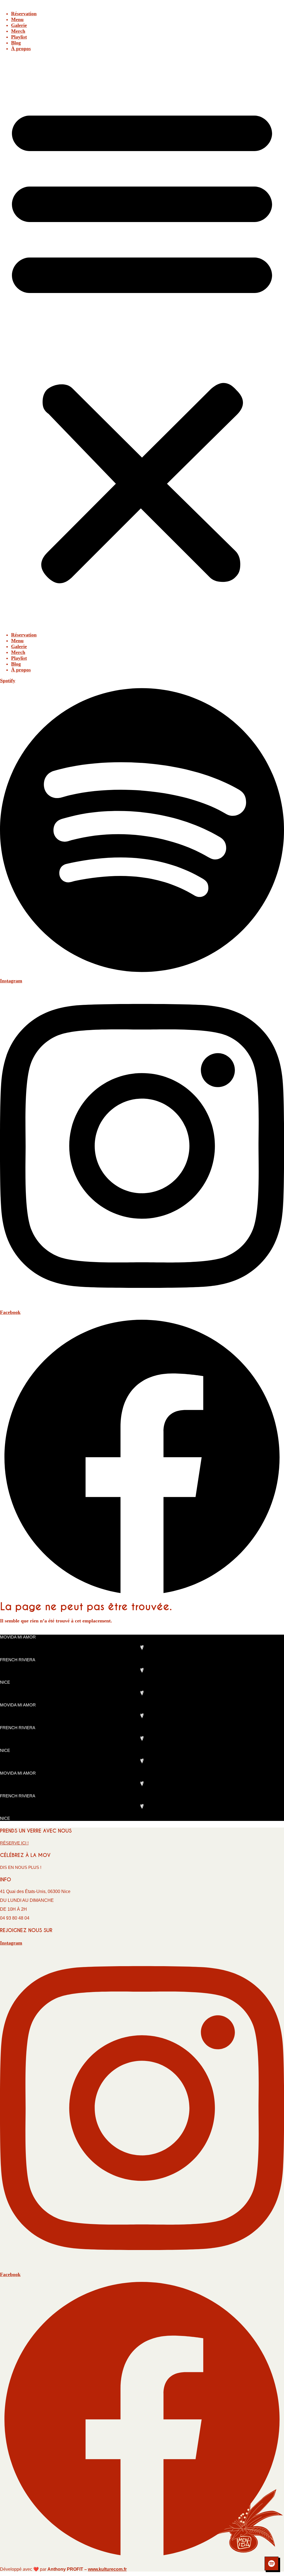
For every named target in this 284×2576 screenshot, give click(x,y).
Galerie (19, 25)
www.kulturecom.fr (107, 2569)
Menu (17, 19)
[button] (142, 342)
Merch (18, 31)
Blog (16, 43)
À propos (21, 49)
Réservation (24, 14)
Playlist (19, 37)
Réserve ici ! (14, 1843)
